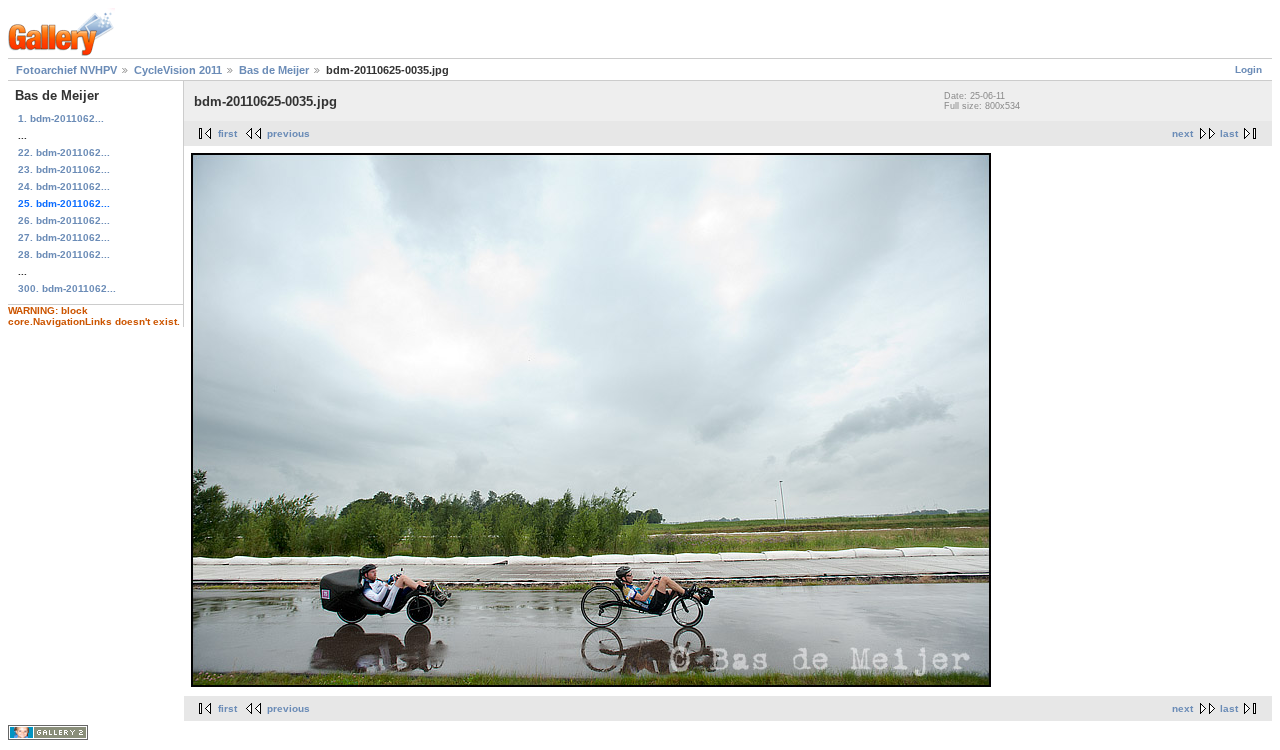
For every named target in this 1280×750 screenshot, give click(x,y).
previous (288, 133)
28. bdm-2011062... (64, 254)
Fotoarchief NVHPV (66, 70)
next (1182, 133)
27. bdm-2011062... (64, 237)
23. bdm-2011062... (64, 169)
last (1229, 133)
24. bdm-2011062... (64, 186)
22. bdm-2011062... (64, 152)
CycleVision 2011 (178, 70)
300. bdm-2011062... (67, 288)
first (227, 133)
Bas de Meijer (274, 70)
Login (1248, 69)
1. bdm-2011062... (61, 118)
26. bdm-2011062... (64, 220)
